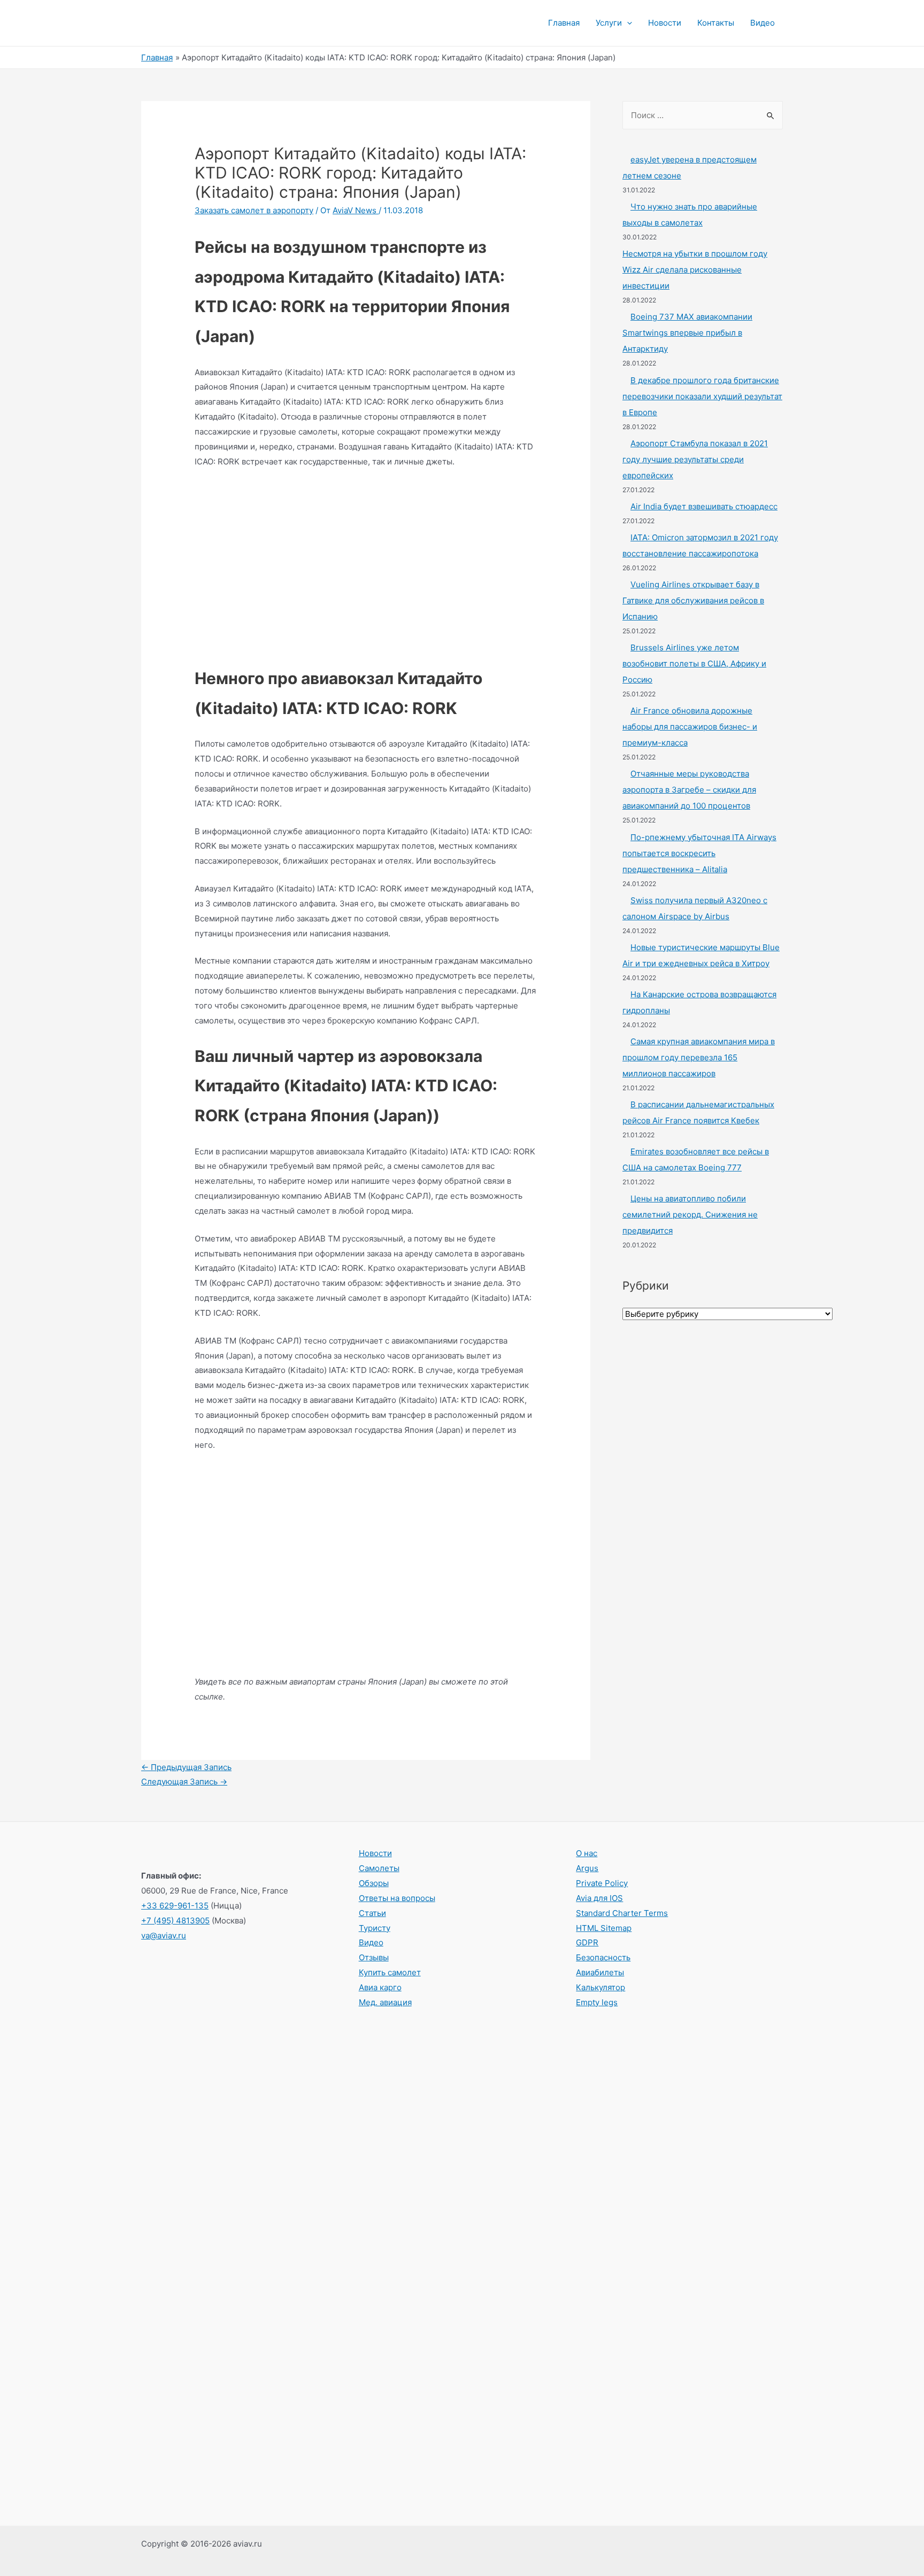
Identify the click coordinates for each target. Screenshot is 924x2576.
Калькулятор (600, 1987)
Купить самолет (390, 1972)
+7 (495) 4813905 (175, 1921)
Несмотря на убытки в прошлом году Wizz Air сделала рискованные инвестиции (695, 270)
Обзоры (374, 1883)
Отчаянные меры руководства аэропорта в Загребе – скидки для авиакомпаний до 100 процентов (689, 790)
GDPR (587, 1942)
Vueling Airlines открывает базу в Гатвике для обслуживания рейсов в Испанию (693, 600)
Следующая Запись (184, 1782)
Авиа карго (380, 1987)
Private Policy (602, 1883)
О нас (587, 1853)
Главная (564, 23)
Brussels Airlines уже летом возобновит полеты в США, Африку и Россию (694, 664)
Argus (587, 1868)
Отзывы (374, 1957)
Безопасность (603, 1957)
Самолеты (379, 1868)
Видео (763, 23)
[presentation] (627, 23)
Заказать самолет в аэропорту (254, 210)
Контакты (716, 23)
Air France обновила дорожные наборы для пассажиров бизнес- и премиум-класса (690, 727)
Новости (665, 23)
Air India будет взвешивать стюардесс (704, 506)
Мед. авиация (385, 2002)
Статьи (372, 1913)
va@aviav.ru (164, 1935)
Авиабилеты (600, 1972)
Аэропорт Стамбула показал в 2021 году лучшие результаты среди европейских (695, 459)
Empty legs (597, 2002)
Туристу (375, 1928)
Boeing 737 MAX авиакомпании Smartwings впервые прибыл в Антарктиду (687, 333)
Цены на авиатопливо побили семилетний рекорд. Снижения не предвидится (690, 1215)
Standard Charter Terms (622, 1913)
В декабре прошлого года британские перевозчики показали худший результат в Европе (702, 396)
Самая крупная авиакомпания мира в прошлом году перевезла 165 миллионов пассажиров (699, 1057)
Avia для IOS (599, 1898)
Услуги (609, 23)
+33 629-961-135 (175, 1906)
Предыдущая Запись (186, 1767)
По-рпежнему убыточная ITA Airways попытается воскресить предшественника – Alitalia (699, 853)
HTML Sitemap (604, 1928)
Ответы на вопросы (397, 1898)
